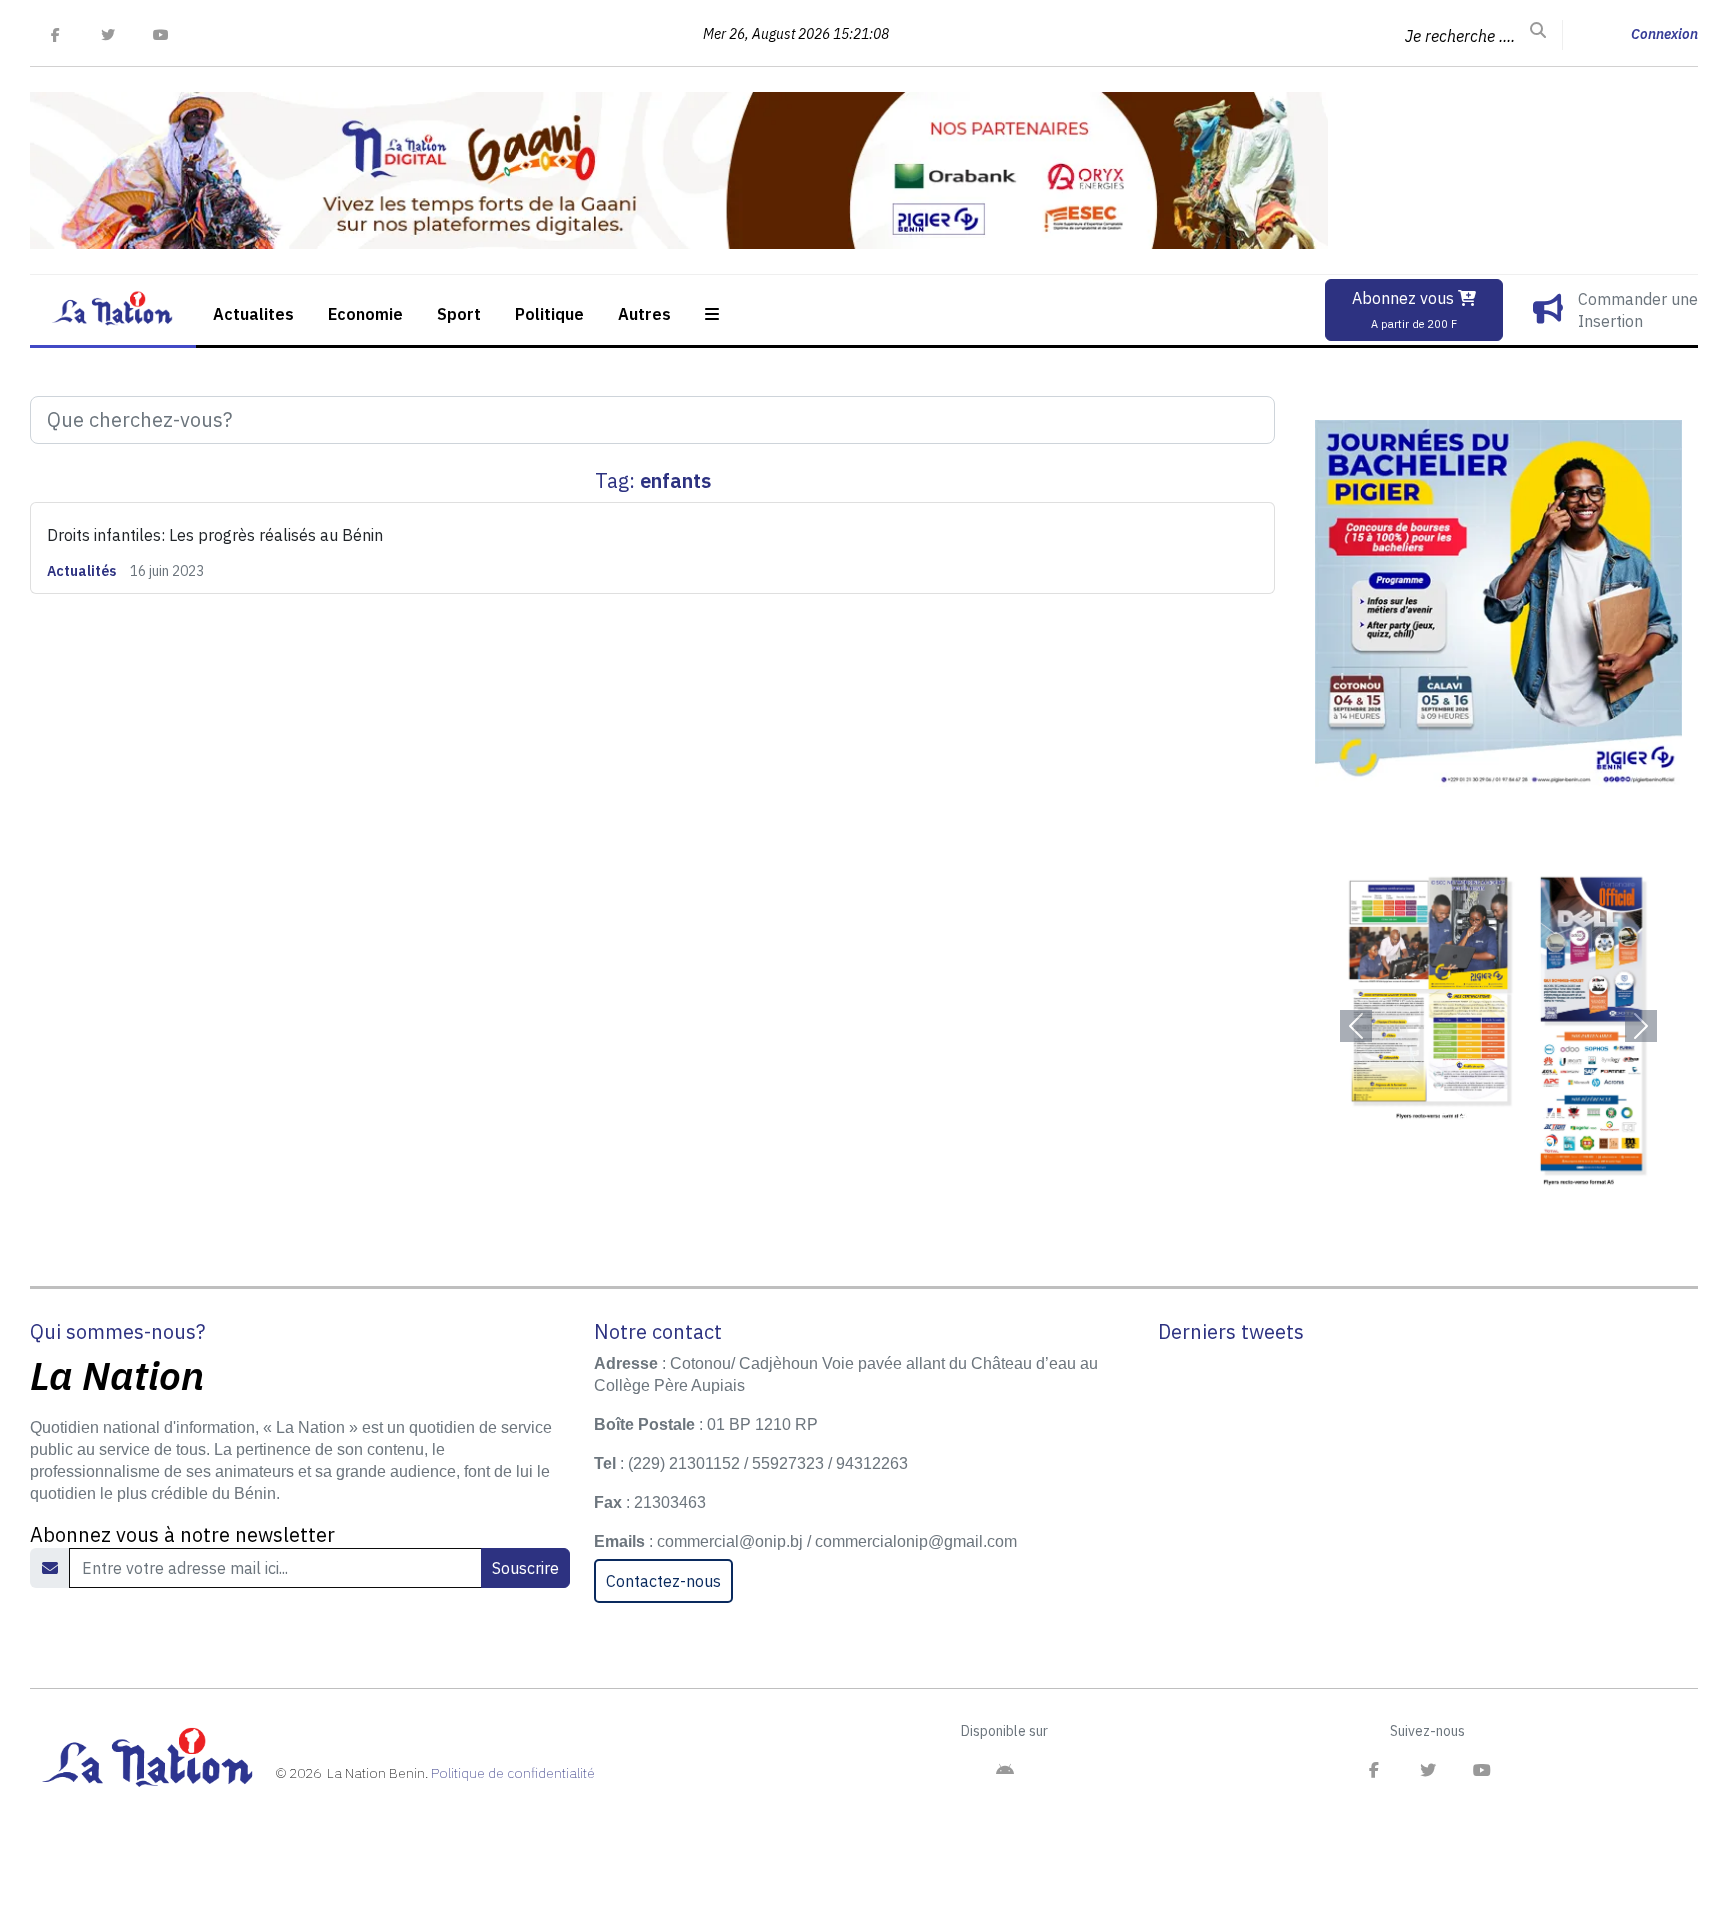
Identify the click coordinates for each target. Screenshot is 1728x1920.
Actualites (253, 314)
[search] (1538, 31)
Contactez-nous (663, 1581)
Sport (459, 314)
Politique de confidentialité (513, 1773)
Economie (365, 314)
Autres (644, 314)
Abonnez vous (1405, 309)
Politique (549, 314)
